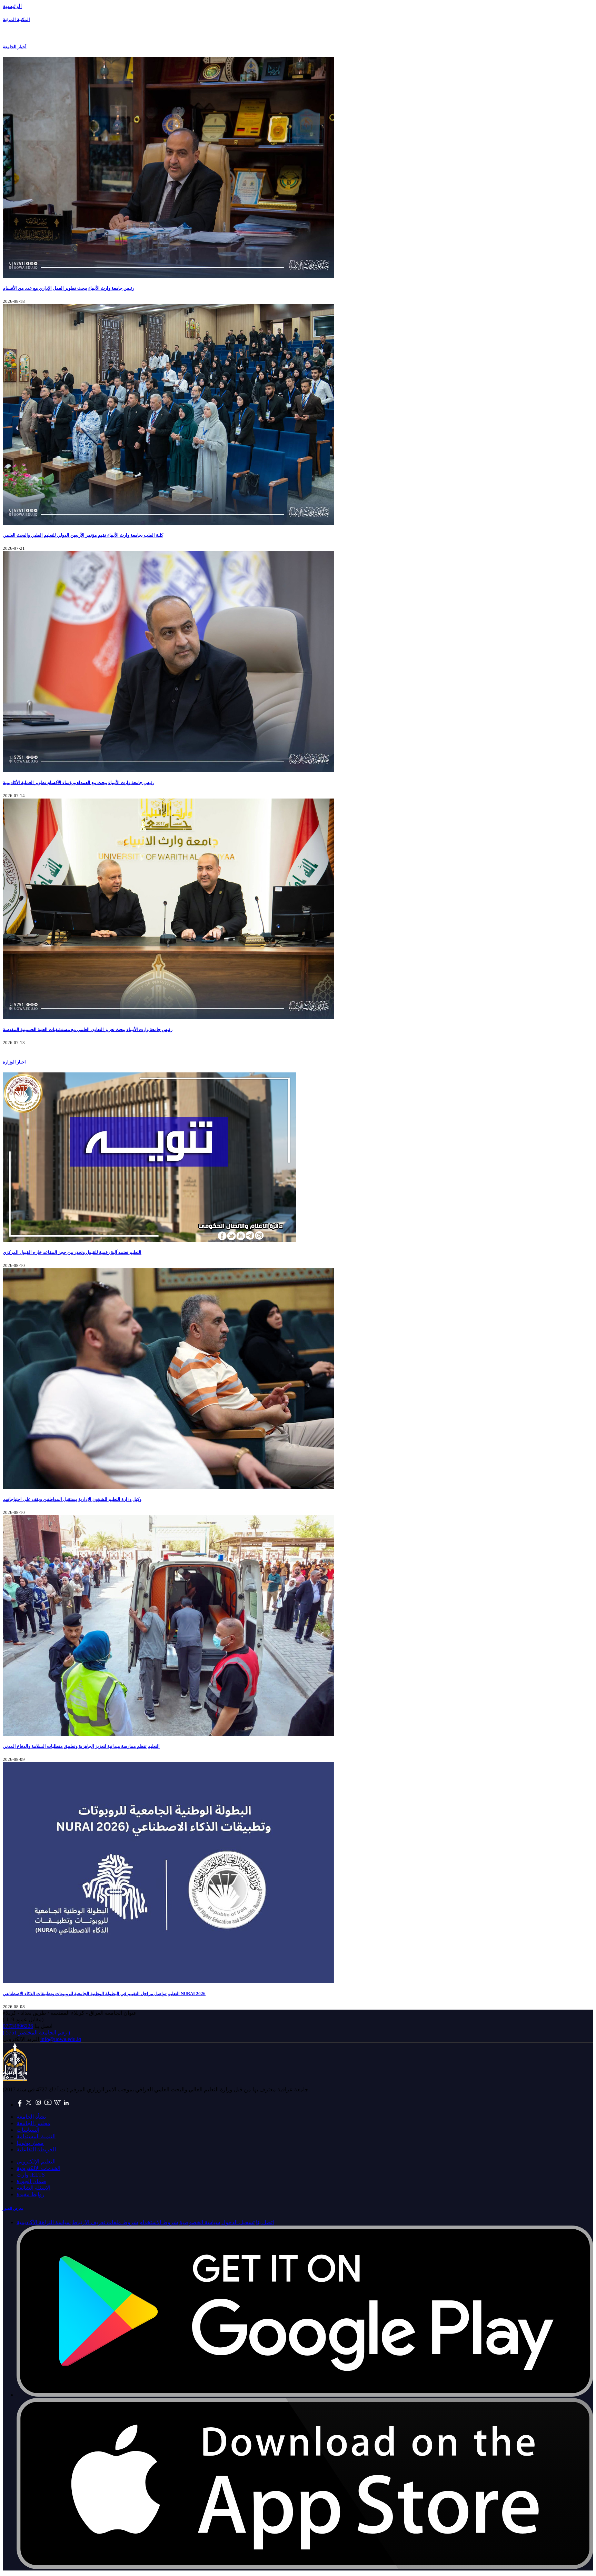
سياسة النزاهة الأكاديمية (44, 2222)
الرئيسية (12, 6)
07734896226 (18, 2026)
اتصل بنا (265, 2222)
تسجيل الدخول (238, 2222)
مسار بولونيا (30, 2143)
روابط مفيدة (31, 2194)
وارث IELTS (31, 2175)
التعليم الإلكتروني (36, 2162)
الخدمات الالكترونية (38, 2168)
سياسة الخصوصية (200, 2222)
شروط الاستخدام (159, 2222)
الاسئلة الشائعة (33, 2188)
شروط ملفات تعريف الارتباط (105, 2222)
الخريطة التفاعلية (36, 2149)
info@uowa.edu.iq (61, 2039)
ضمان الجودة (31, 2181)
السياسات (28, 2130)
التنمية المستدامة (36, 2136)
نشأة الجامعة (31, 2117)
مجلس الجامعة (33, 2123)
